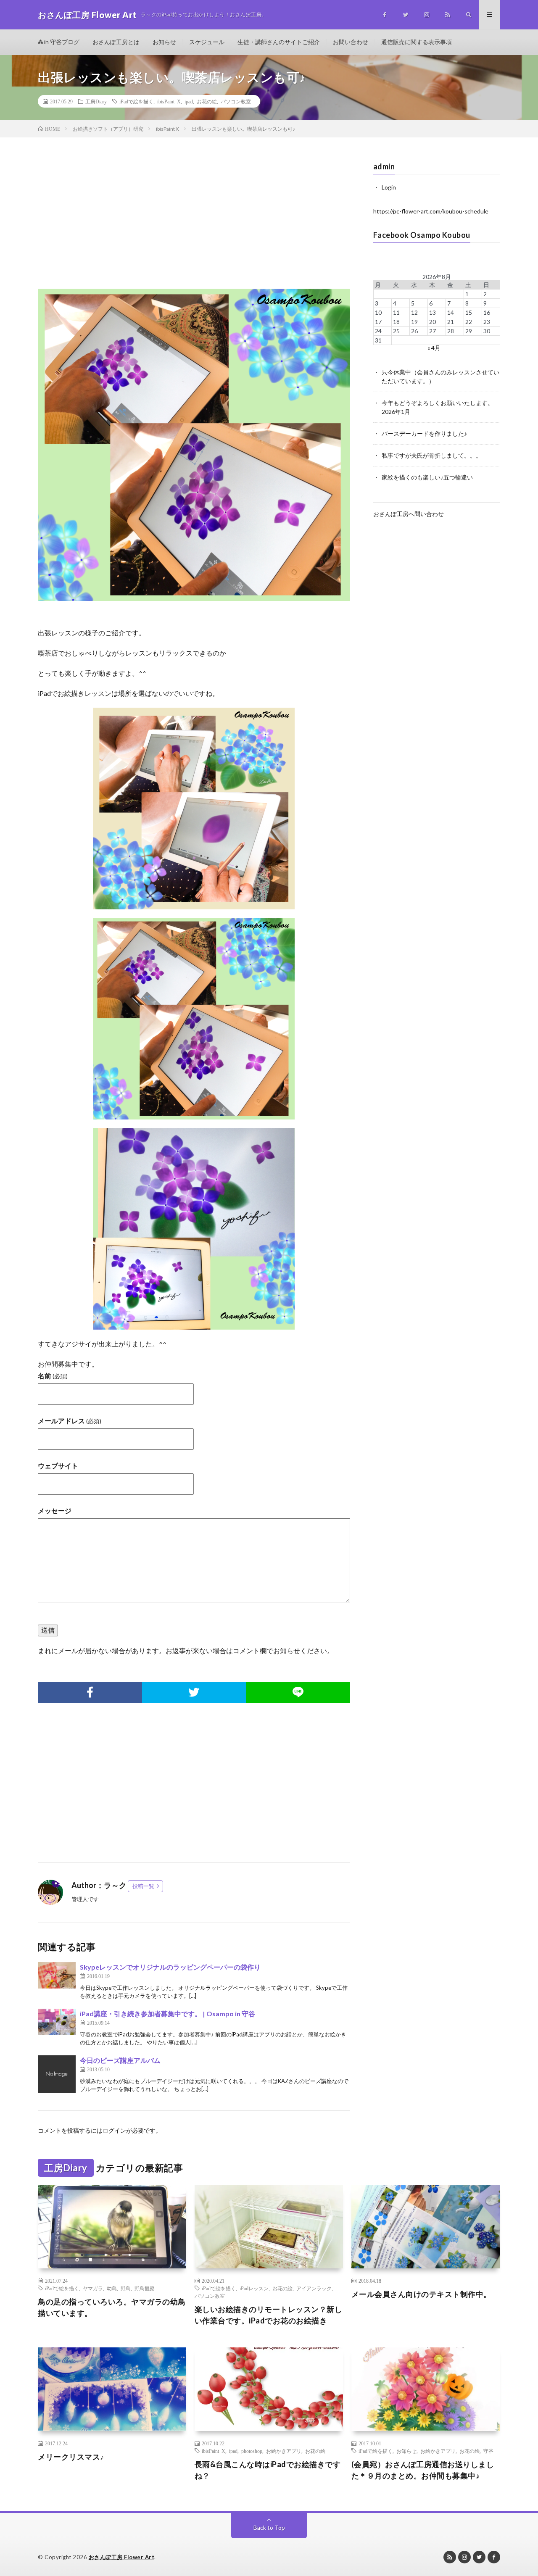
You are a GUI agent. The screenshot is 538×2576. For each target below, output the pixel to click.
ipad (189, 101)
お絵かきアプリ (284, 2451)
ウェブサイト (58, 1466)
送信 (48, 1630)
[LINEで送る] (298, 1692)
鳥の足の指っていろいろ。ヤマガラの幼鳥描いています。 (112, 2307)
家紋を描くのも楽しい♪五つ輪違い (427, 477)
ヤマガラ (93, 2288)
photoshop (252, 2451)
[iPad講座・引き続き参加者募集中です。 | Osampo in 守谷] (57, 2022)
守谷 (488, 2451)
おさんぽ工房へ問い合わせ (409, 514)
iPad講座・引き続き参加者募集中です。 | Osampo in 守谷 (167, 2014)
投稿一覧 (143, 1886)
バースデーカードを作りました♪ (424, 433)
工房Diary (96, 101)
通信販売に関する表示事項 (417, 42)
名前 (53, 1376)
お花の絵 (207, 101)
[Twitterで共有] (194, 1692)
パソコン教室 (236, 101)
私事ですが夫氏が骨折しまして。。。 (432, 455)
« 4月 (434, 348)
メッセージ (55, 1511)
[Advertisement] (194, 221)
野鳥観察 (145, 2288)
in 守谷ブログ (61, 42)
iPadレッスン (254, 2288)
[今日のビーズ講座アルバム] (57, 2074)
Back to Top (269, 2527)
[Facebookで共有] (90, 1692)
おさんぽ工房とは (116, 42)
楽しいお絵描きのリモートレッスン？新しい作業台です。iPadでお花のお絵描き (269, 2315)
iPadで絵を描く (136, 101)
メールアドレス (70, 1421)
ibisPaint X (169, 101)
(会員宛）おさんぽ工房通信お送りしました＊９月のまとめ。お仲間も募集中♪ (423, 2470)
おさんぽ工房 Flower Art (122, 2557)
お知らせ (164, 42)
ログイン (114, 2130)
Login (389, 187)
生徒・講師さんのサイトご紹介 (279, 42)
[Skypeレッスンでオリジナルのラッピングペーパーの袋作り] (57, 1975)
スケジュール (207, 42)
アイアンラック (314, 2288)
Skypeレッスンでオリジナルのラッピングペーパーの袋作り (170, 1967)
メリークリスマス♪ (71, 2457)
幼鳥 (112, 2288)
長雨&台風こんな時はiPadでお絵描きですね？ (268, 2470)
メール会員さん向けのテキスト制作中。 (421, 2294)
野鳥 (126, 2288)
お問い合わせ (351, 42)
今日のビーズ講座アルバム (120, 2060)
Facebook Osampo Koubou (422, 235)
